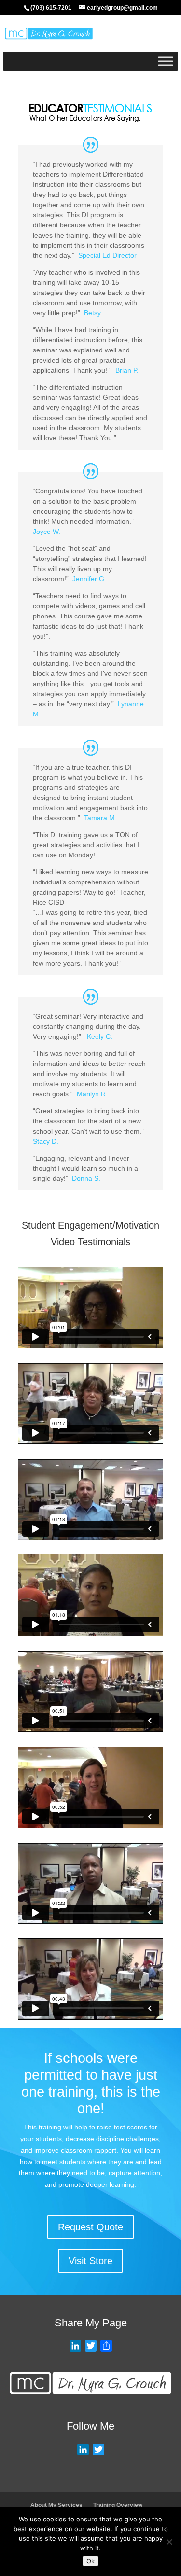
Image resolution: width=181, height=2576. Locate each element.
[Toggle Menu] (166, 62)
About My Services (56, 2505)
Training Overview (118, 2505)
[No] (169, 2542)
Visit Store (90, 2261)
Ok (90, 2561)
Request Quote (90, 2227)
